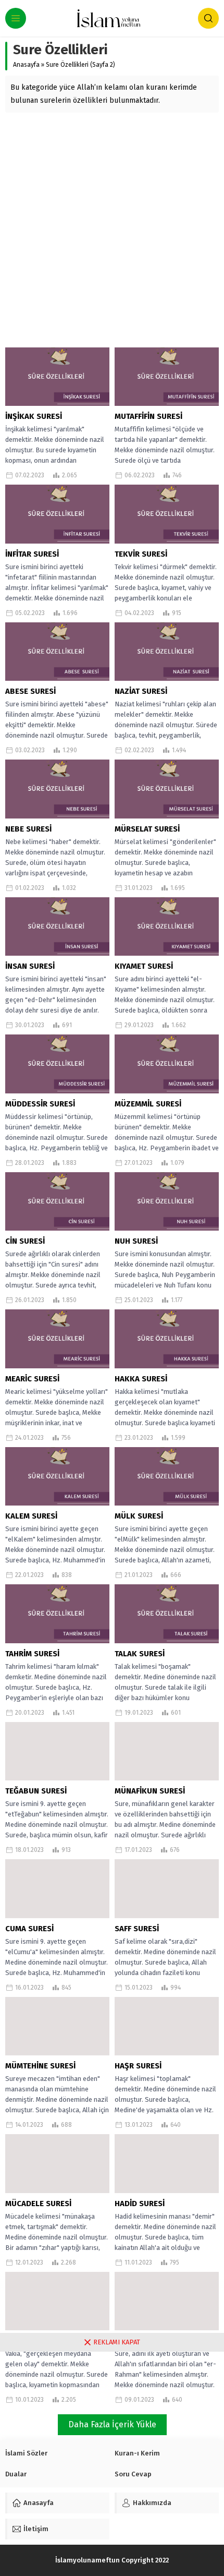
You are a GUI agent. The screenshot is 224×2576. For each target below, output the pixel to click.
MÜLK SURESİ (139, 1516)
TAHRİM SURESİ (32, 1654)
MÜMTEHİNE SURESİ (40, 2066)
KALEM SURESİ (31, 1516)
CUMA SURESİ (29, 1929)
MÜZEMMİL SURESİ (148, 1104)
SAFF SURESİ (137, 1929)
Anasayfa (26, 65)
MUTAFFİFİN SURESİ (148, 416)
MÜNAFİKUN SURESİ (150, 1791)
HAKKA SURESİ (141, 1379)
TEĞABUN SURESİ (36, 1791)
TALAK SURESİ (140, 1654)
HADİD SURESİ (140, 2204)
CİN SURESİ (25, 1241)
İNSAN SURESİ (30, 966)
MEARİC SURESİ (32, 1379)
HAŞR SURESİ (138, 2066)
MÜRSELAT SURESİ (147, 829)
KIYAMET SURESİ (144, 966)
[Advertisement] (112, 230)
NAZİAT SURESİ (141, 691)
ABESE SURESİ (30, 691)
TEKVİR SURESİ (141, 554)
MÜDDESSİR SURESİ (40, 1104)
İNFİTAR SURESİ (32, 554)
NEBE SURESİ (28, 829)
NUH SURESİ (136, 1241)
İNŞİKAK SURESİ (34, 416)
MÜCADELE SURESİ (38, 2204)
